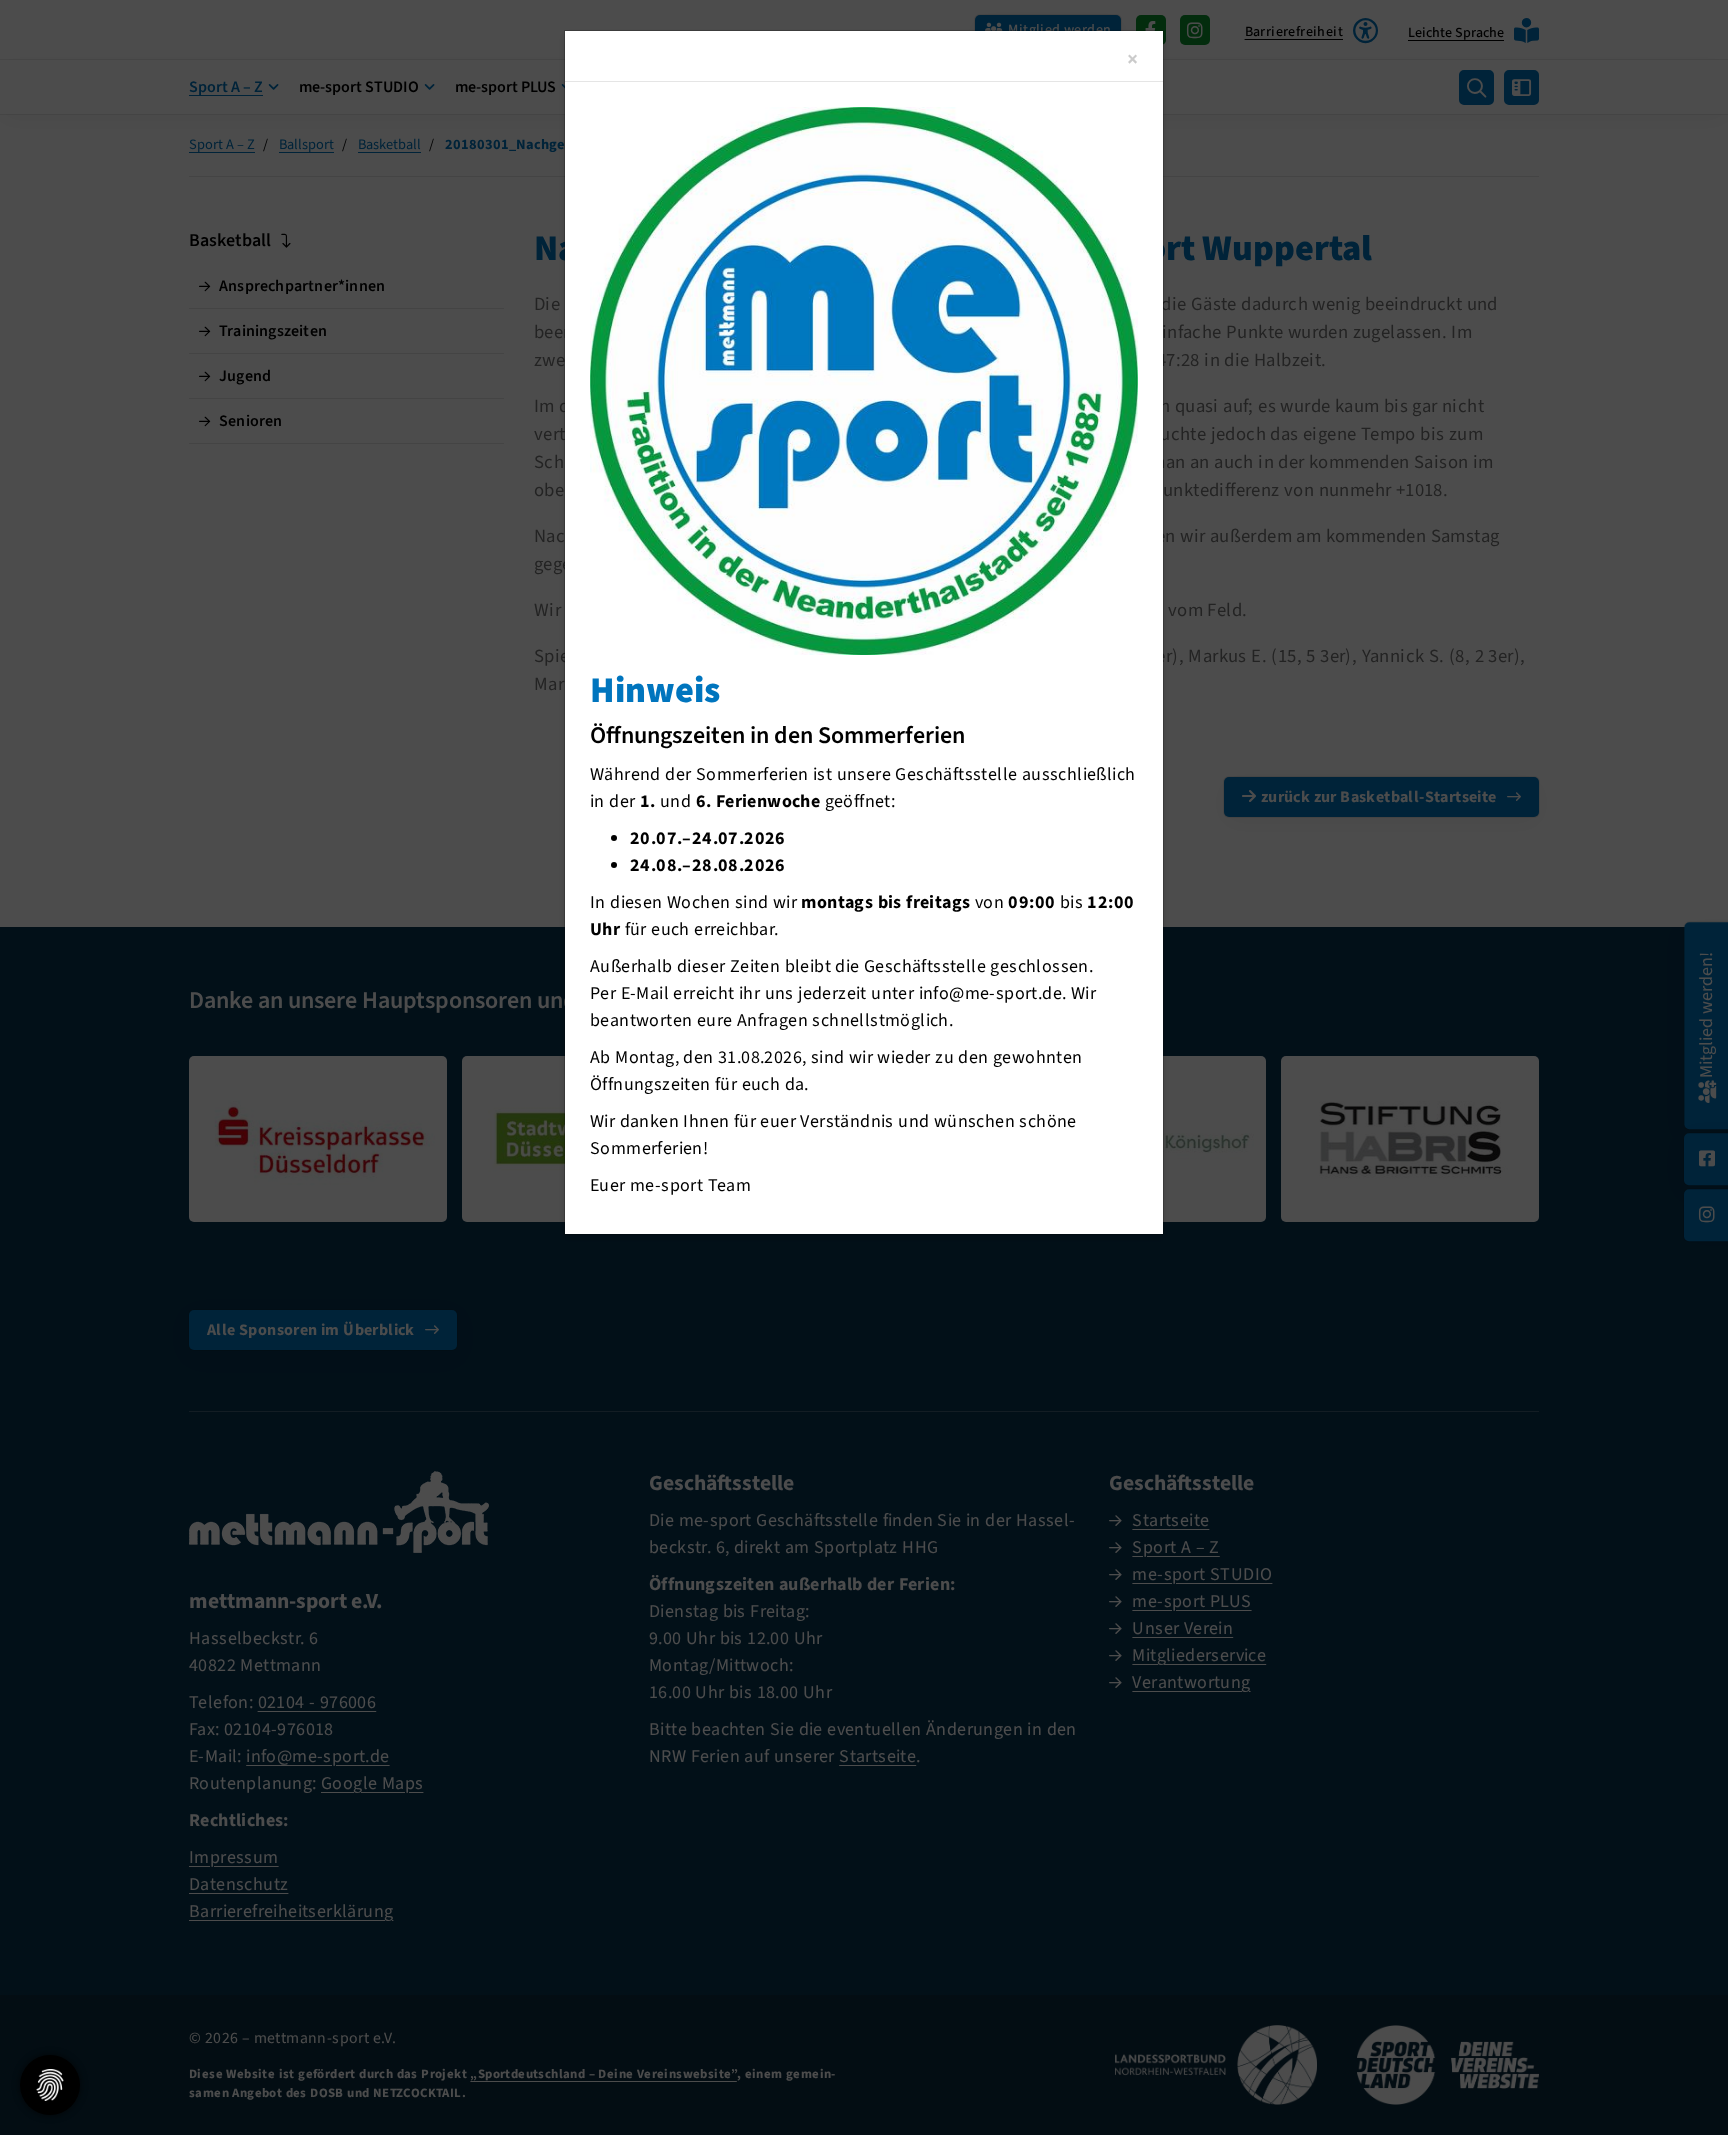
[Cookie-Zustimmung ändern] (50, 2085)
